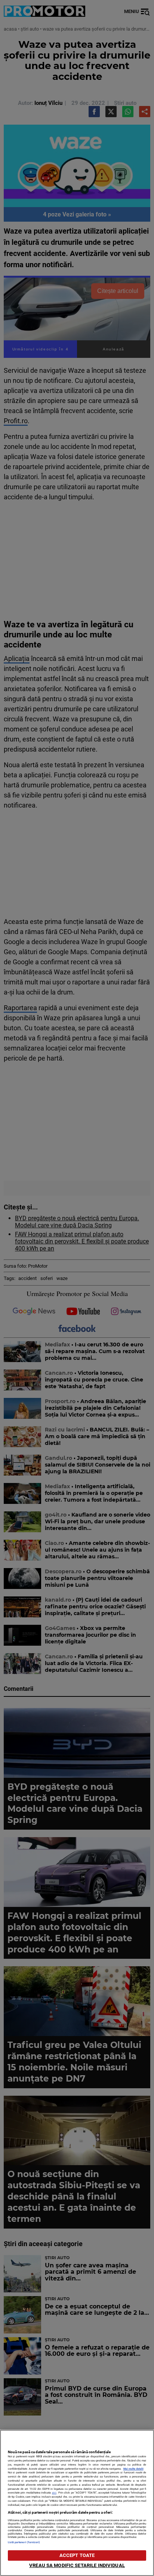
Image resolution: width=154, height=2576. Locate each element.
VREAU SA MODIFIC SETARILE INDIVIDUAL (77, 2565)
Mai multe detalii (133, 2469)
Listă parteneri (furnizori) (24, 2542)
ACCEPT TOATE (77, 2555)
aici (54, 2493)
